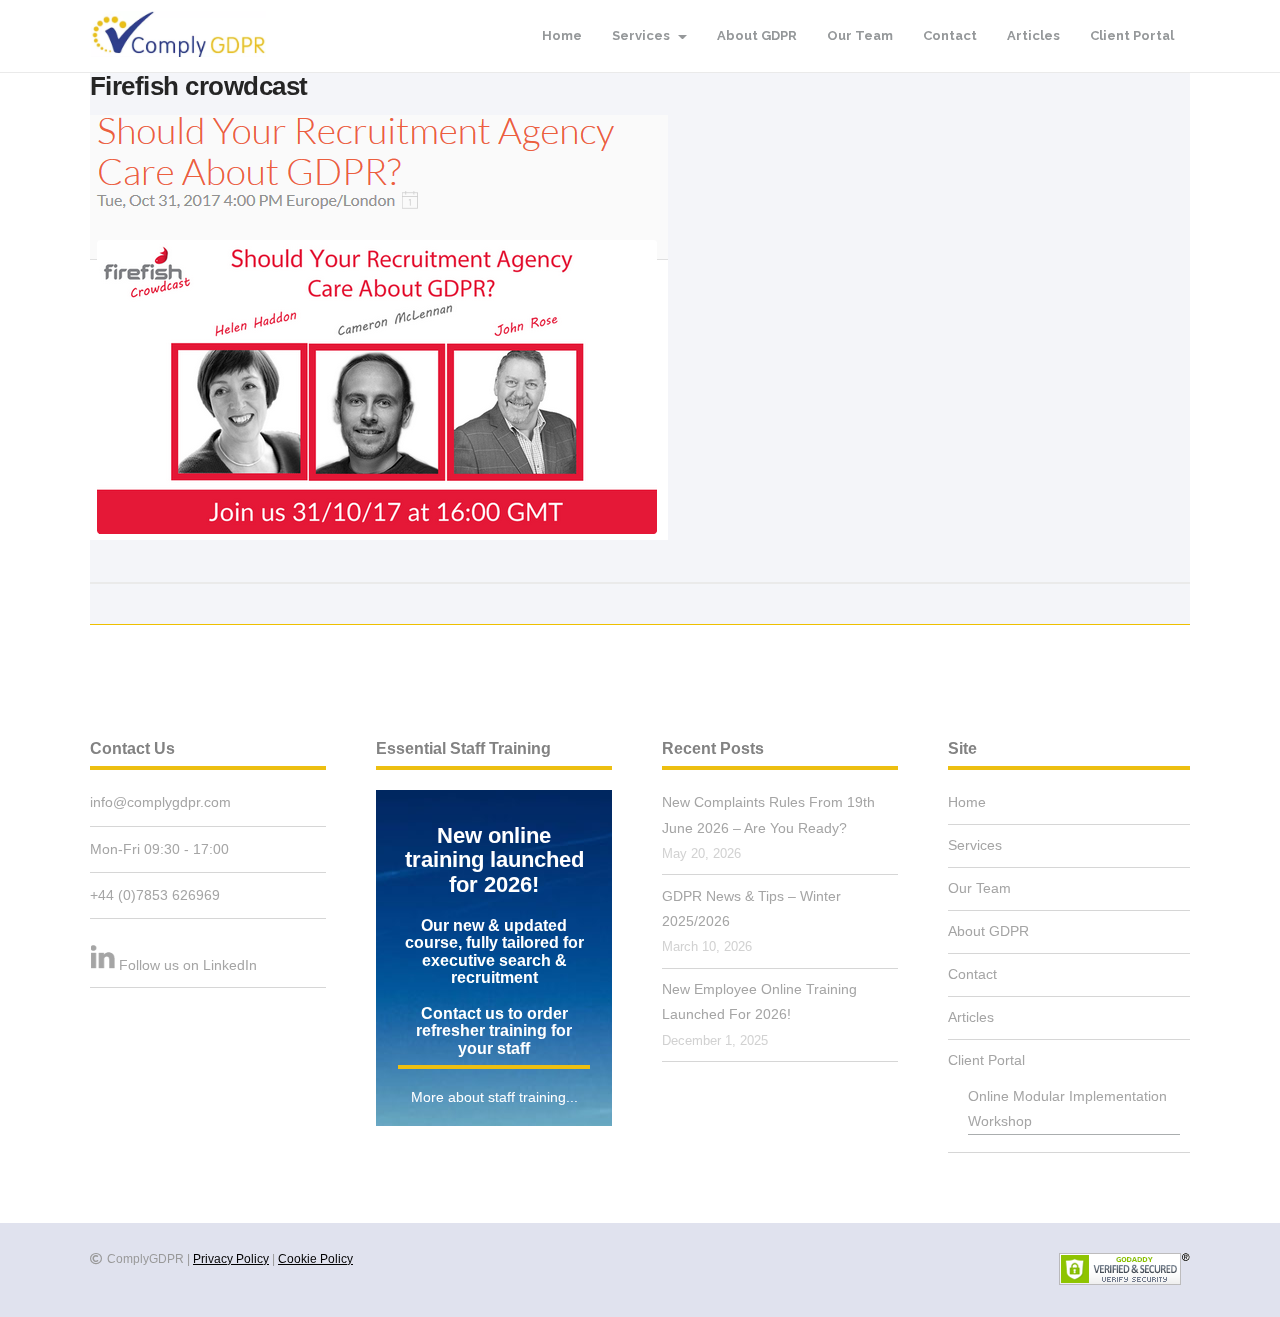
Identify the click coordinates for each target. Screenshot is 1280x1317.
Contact (950, 35)
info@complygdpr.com (160, 802)
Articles (1033, 35)
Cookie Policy (315, 1259)
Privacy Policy (231, 1259)
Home (562, 35)
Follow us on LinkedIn (188, 965)
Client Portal (1132, 35)
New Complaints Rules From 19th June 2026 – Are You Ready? (768, 814)
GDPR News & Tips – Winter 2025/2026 (751, 908)
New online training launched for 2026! (494, 860)
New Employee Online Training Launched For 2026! (759, 1001)
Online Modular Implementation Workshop (1067, 1108)
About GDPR (757, 35)
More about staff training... (494, 1097)
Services (642, 35)
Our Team (860, 35)
